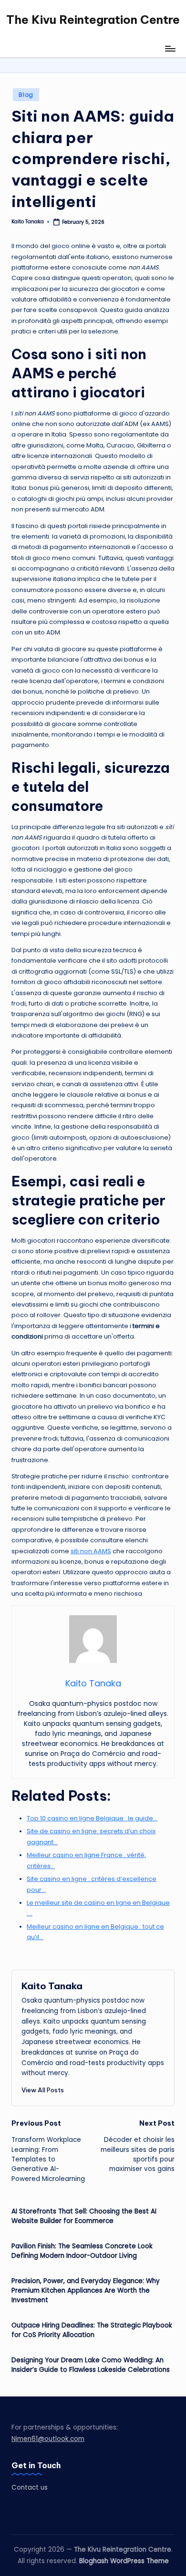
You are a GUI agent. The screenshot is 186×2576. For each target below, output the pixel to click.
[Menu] (170, 48)
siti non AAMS (91, 1551)
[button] (43, 2090)
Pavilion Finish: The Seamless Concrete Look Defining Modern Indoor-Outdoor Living (82, 2251)
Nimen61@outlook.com (48, 2439)
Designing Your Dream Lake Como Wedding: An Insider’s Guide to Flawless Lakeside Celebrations (91, 2365)
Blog (26, 95)
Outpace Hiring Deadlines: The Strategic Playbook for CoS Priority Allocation (92, 2330)
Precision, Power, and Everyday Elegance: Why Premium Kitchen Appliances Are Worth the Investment (86, 2291)
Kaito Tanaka (52, 1986)
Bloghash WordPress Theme (124, 2561)
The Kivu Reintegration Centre (93, 20)
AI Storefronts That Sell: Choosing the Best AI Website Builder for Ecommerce (84, 2216)
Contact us (30, 2488)
